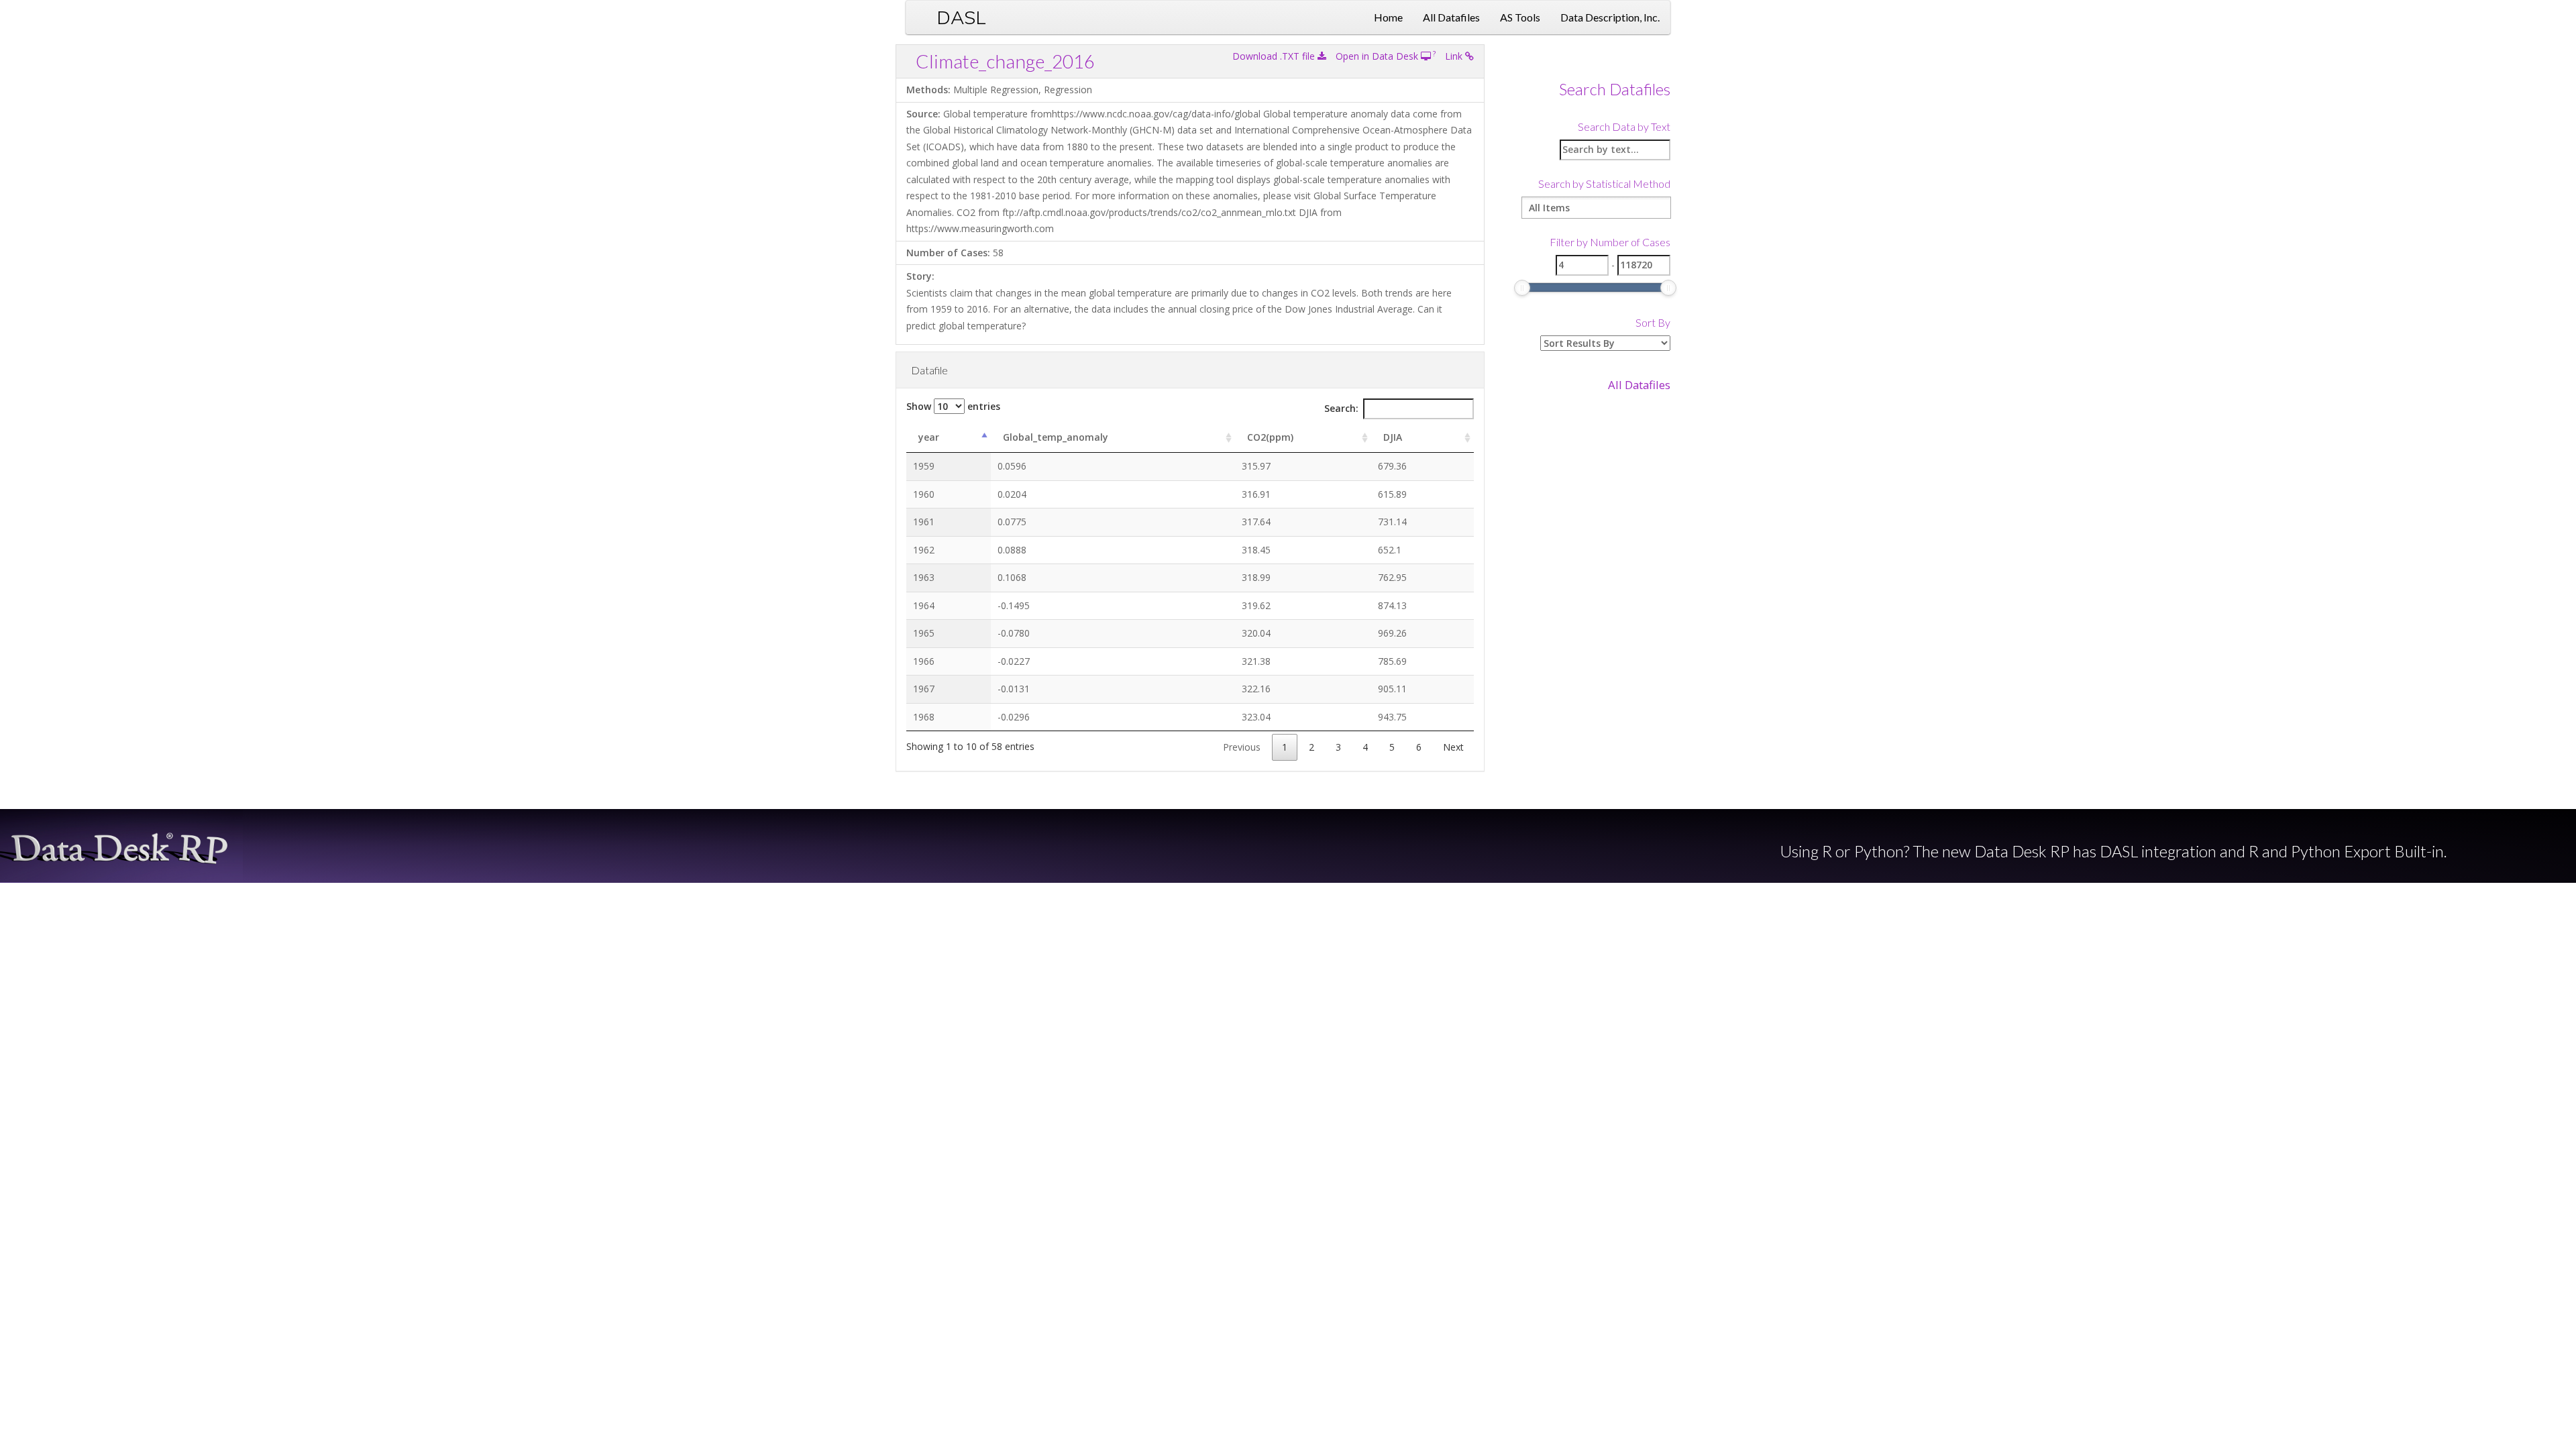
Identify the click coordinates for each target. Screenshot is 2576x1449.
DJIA (1393, 437)
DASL (961, 17)
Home (1388, 17)
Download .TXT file (1275, 56)
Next (1453, 747)
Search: (1341, 408)
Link (1455, 56)
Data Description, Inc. (1610, 17)
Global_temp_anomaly (1056, 437)
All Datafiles (1451, 17)
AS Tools (1520, 17)
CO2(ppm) (1270, 437)
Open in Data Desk (1378, 56)
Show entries (953, 406)
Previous (1242, 747)
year (929, 437)
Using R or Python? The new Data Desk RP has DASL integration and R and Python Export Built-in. (2113, 851)
